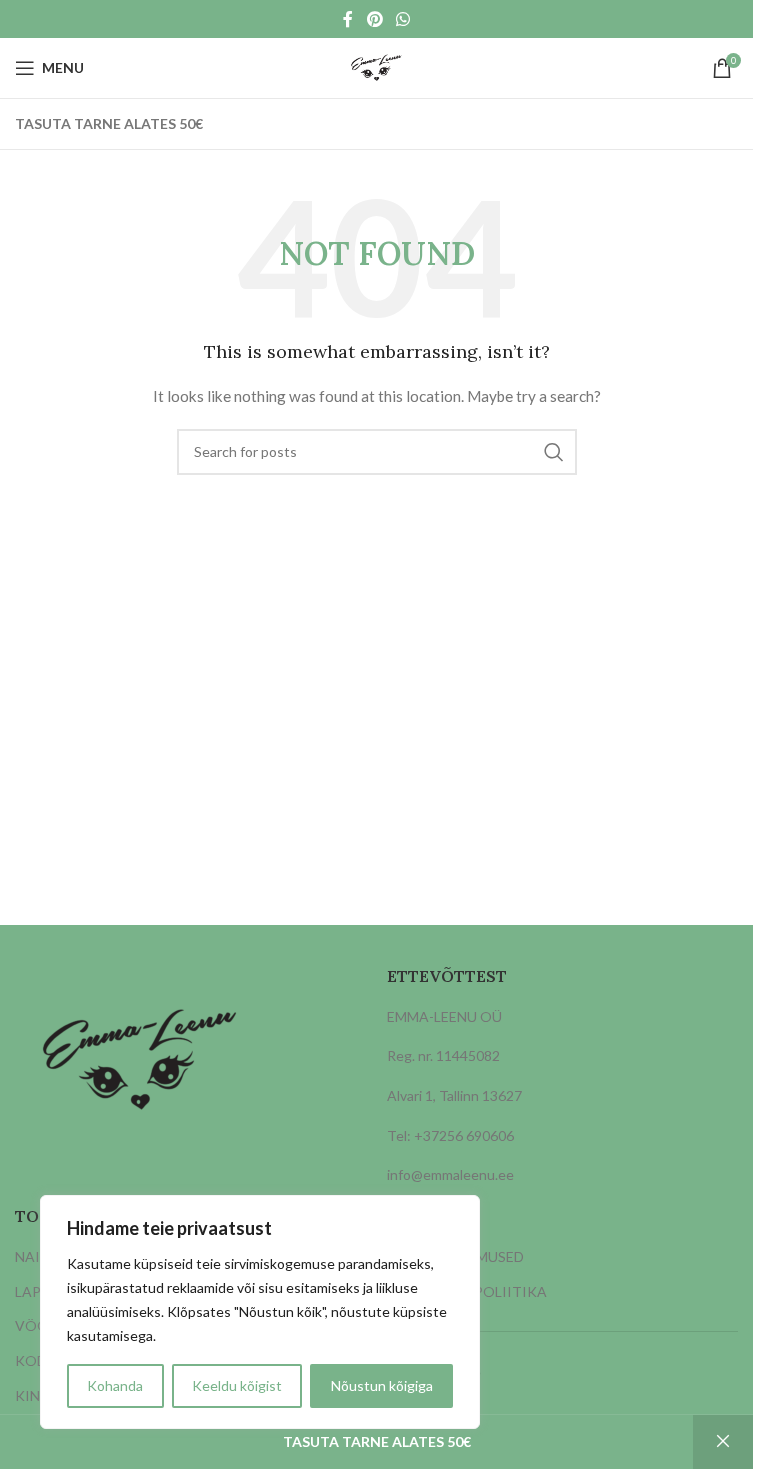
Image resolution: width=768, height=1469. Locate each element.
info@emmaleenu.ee (450, 1174)
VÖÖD (37, 1325)
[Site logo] (376, 66)
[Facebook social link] (348, 19)
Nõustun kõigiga (382, 1385)
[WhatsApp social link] (403, 19)
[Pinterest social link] (374, 19)
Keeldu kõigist (237, 1385)
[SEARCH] (554, 452)
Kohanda (115, 1385)
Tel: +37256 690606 (450, 1135)
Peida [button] (723, 1442)
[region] (260, 1312)
